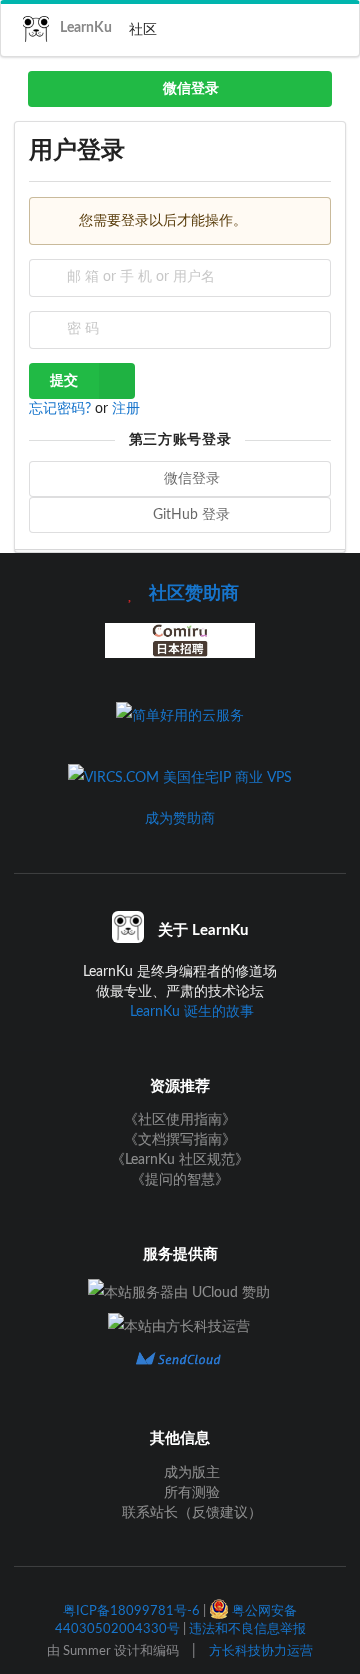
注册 (126, 409)
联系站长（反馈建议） (190, 1513)
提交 (64, 381)
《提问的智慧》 (180, 1180)
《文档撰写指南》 (180, 1140)
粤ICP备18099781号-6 (131, 1611)
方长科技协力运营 (261, 1651)
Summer (87, 1651)
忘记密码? (62, 409)
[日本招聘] (180, 657)
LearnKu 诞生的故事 (192, 1012)
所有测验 (190, 1493)
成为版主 (190, 1473)
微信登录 (189, 89)
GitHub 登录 (189, 515)
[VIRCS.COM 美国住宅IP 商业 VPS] (180, 778)
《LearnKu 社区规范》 (180, 1160)
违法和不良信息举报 (247, 1629)
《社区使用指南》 (180, 1120)
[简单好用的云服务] (180, 716)
